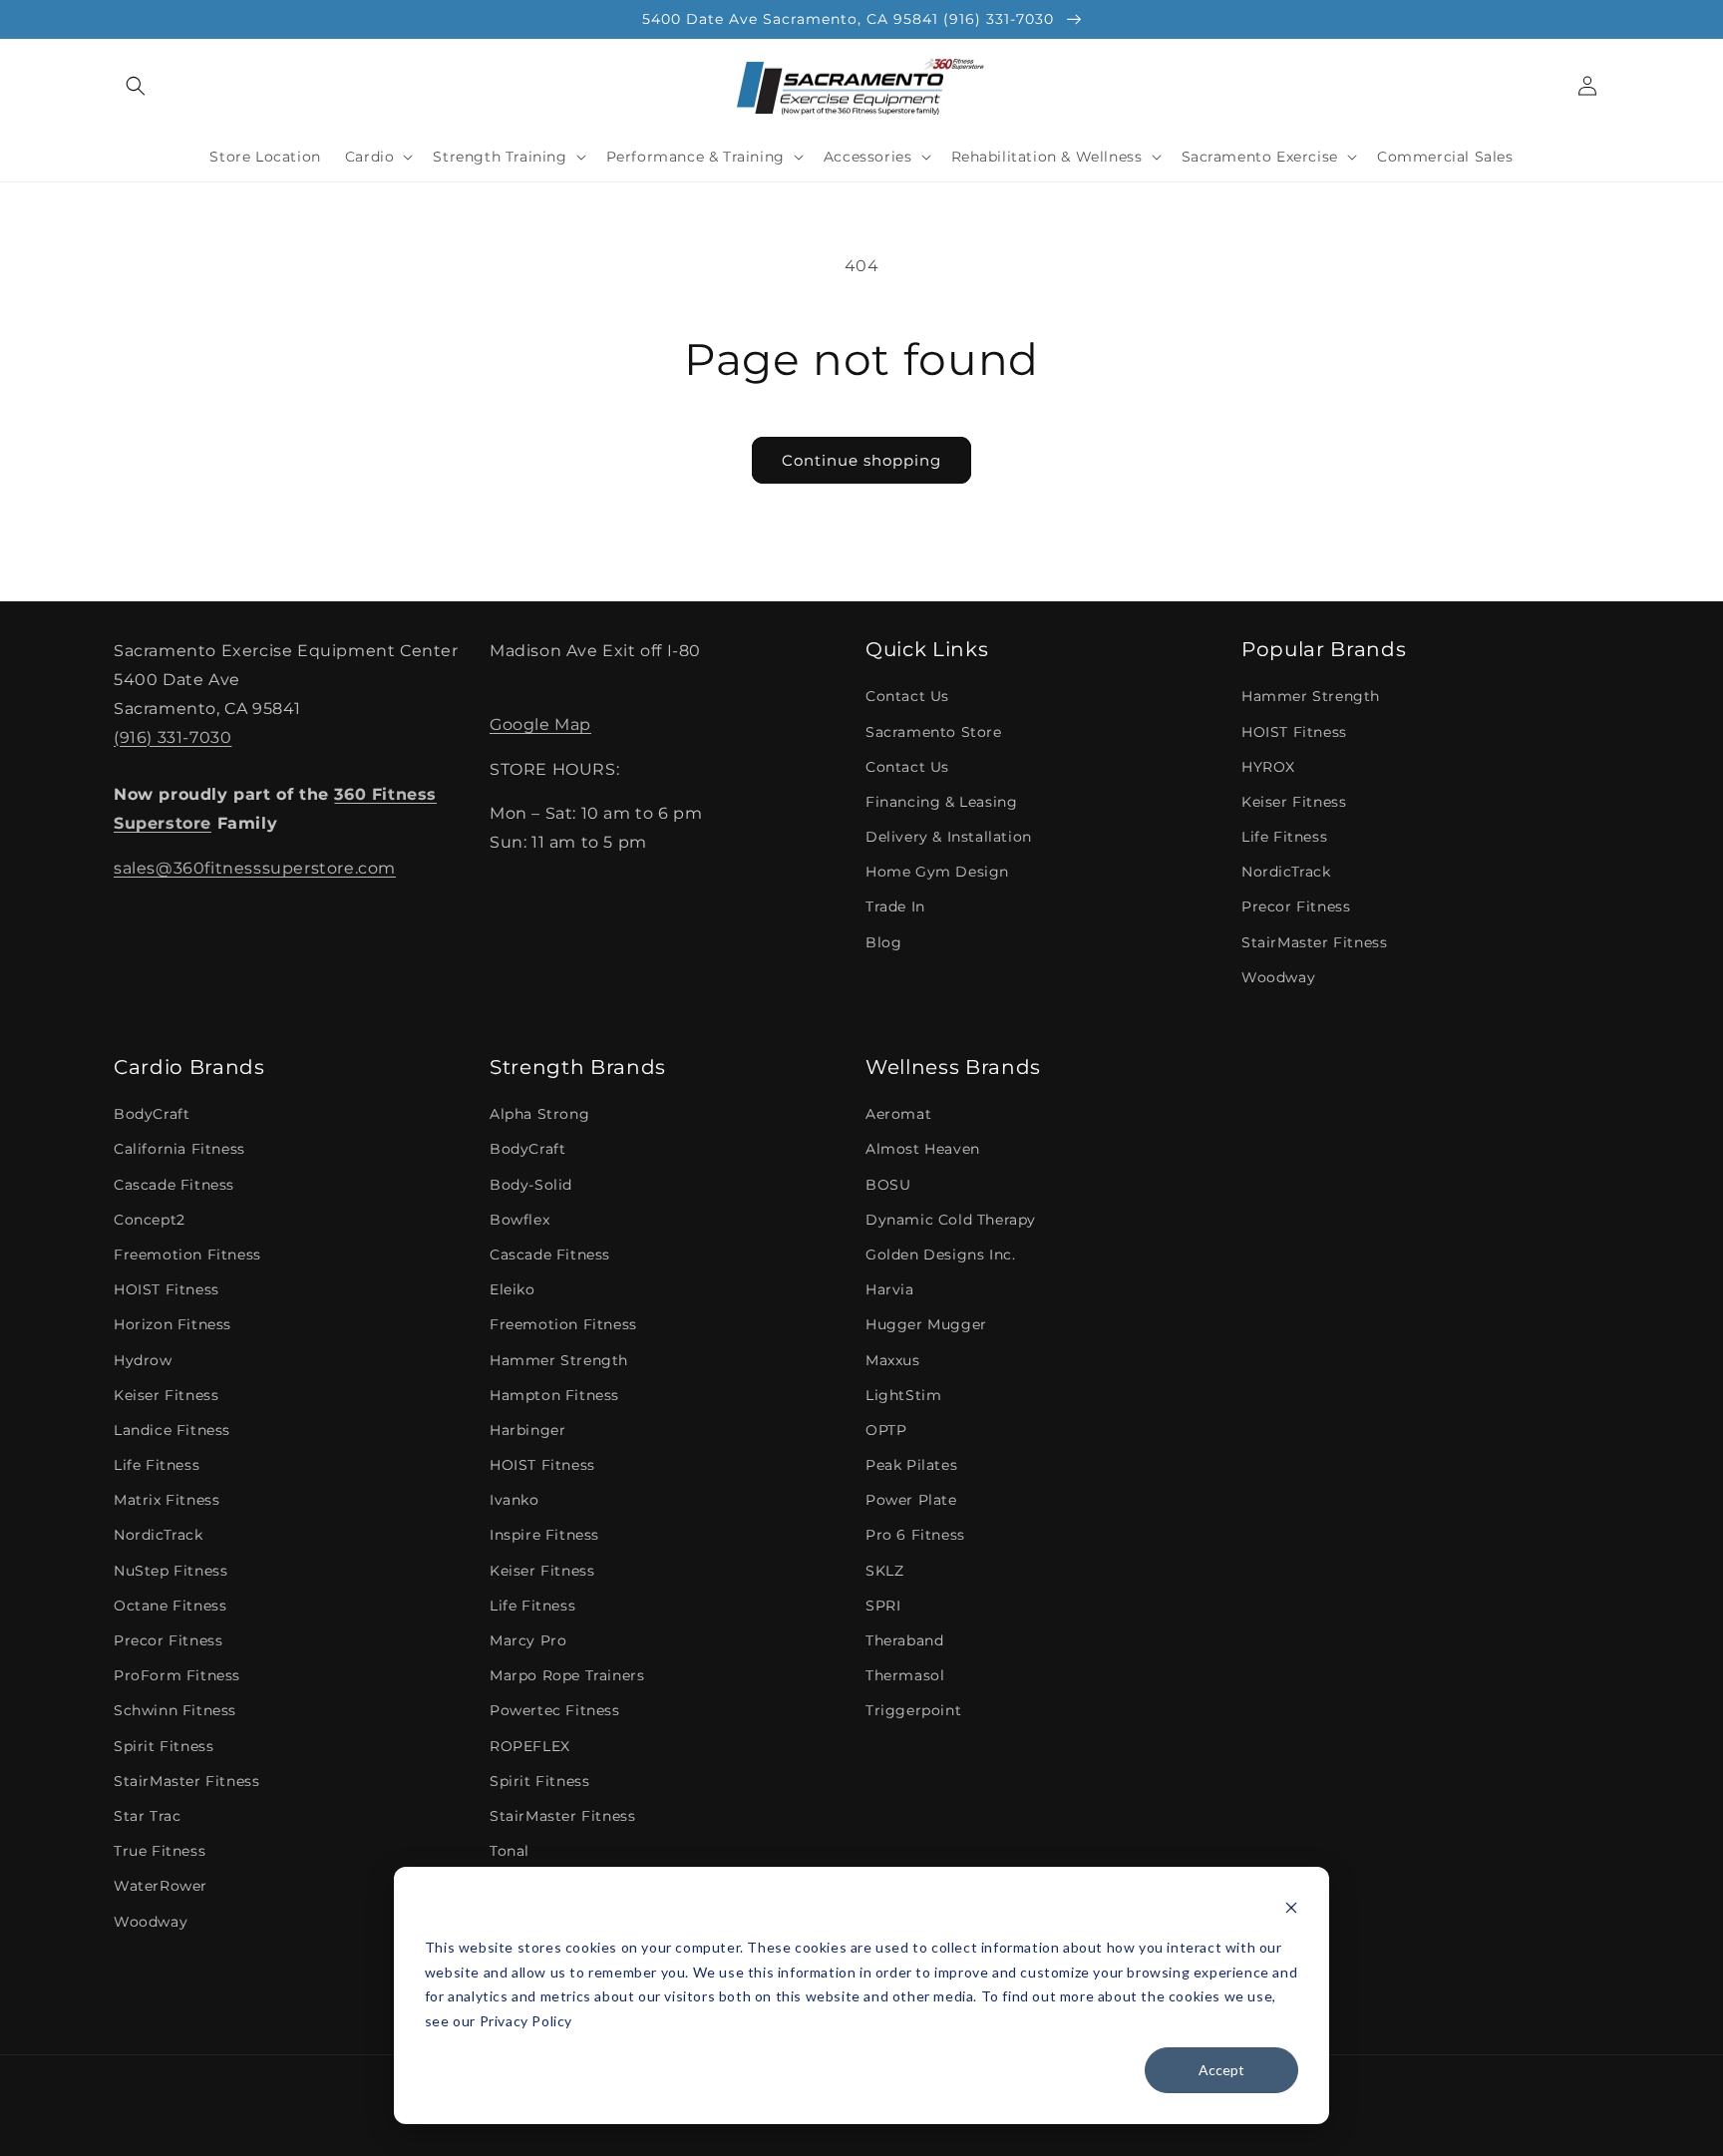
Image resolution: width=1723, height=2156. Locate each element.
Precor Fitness (1296, 906)
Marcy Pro (528, 1640)
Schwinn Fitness (175, 1710)
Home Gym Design (937, 872)
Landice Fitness (172, 1430)
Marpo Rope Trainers (567, 1675)
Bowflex (519, 1220)
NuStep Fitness (171, 1571)
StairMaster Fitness (1314, 942)
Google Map (540, 724)
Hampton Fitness (554, 1395)
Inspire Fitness (544, 1535)
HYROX (1268, 767)
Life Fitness (1284, 837)
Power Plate (911, 1500)
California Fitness (179, 1149)
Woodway (1278, 977)
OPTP (886, 1430)
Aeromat (898, 1114)
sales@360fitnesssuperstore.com (255, 868)
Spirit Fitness (164, 1746)
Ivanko (515, 1500)
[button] (136, 86)
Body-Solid (531, 1185)
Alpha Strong (539, 1114)
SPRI (883, 1606)
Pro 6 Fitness (915, 1535)
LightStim (903, 1395)
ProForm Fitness (177, 1675)
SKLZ (884, 1571)
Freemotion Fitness (187, 1255)
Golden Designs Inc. (940, 1255)
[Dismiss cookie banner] (1291, 1910)
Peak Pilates (911, 1465)
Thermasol (905, 1675)
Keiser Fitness (1294, 802)
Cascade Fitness (174, 1185)
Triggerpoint (913, 1710)
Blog (883, 942)
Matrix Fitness (167, 1500)
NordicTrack (1286, 872)
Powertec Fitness (555, 1710)
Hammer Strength (1311, 696)
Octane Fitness (170, 1606)
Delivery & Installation (949, 837)
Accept (1221, 2070)
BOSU (888, 1185)
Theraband (904, 1640)
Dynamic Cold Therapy (951, 1220)
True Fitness (160, 1851)
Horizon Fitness (172, 1324)
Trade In (895, 906)
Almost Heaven (923, 1149)
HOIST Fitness (1294, 732)
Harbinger (527, 1430)
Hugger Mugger (926, 1324)
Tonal (510, 1851)
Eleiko (513, 1289)
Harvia (890, 1289)
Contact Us (907, 696)
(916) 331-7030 (172, 737)
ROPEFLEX (530, 1746)
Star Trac (147, 1816)
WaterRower (161, 1886)
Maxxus (893, 1360)
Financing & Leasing (941, 802)
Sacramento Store (934, 732)
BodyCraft (152, 1114)
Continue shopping (861, 460)
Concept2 (150, 1220)
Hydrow (143, 1360)
